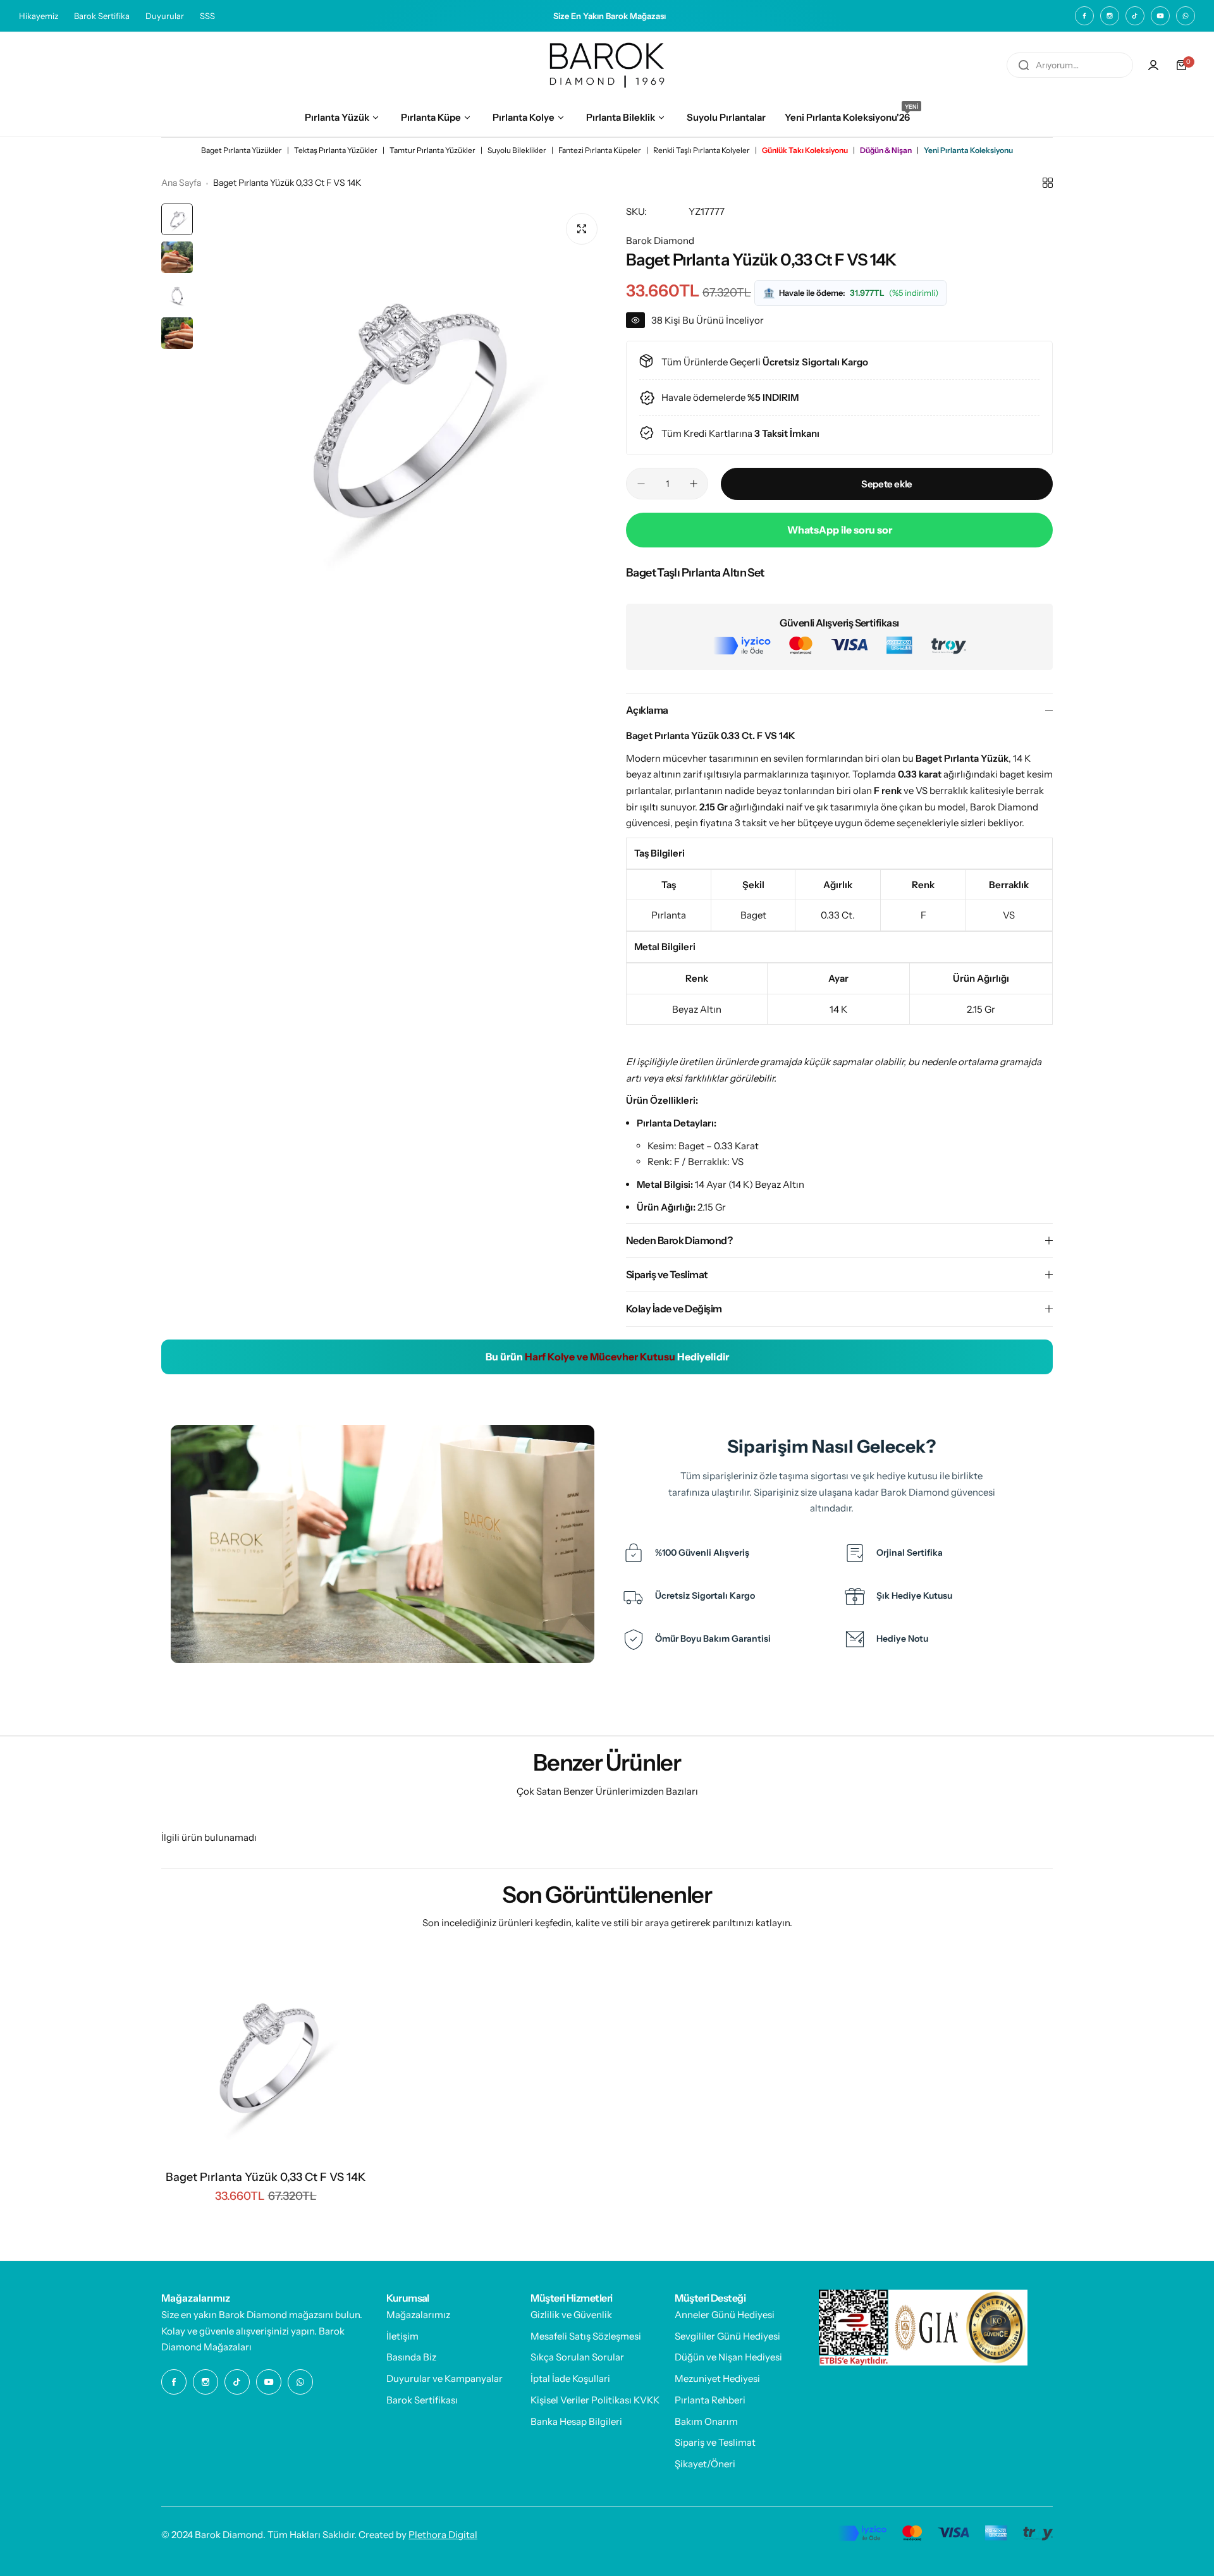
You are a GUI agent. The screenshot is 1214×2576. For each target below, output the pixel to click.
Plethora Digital (443, 2535)
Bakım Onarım (706, 2421)
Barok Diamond (660, 241)
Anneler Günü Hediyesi (725, 2315)
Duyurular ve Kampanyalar (445, 2378)
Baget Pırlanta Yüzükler (242, 150)
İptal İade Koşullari (570, 2378)
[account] (1153, 65)
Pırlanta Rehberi (710, 2400)
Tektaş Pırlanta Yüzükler (336, 150)
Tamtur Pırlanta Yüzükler (432, 150)
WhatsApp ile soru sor (840, 530)
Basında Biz (411, 2357)
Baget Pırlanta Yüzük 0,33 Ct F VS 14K (266, 2177)
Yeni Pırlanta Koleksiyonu (968, 150)
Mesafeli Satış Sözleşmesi (586, 2336)
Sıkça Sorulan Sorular (577, 2357)
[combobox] (1070, 65)
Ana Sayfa (181, 183)
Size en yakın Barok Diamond (224, 2315)
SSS (207, 16)
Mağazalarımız (418, 2315)
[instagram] (1110, 16)
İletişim (402, 2336)
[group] (403, 407)
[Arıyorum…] (1024, 65)
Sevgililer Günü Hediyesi (727, 2336)
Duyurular (165, 16)
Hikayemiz (39, 16)
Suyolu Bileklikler (517, 150)
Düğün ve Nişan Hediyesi (728, 2357)
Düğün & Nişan (886, 150)
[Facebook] (1084, 16)
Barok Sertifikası (422, 2400)
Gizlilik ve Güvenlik (571, 2315)
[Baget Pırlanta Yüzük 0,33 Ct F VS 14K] (266, 2056)
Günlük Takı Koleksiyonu (805, 150)
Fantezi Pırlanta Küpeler (600, 150)
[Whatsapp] (1186, 16)
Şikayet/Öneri (705, 2464)
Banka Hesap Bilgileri (576, 2421)
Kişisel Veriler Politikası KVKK (595, 2400)
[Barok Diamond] (607, 65)
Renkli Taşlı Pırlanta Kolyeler (702, 150)
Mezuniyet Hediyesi (717, 2378)
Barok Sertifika (102, 16)
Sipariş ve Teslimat (715, 2442)
